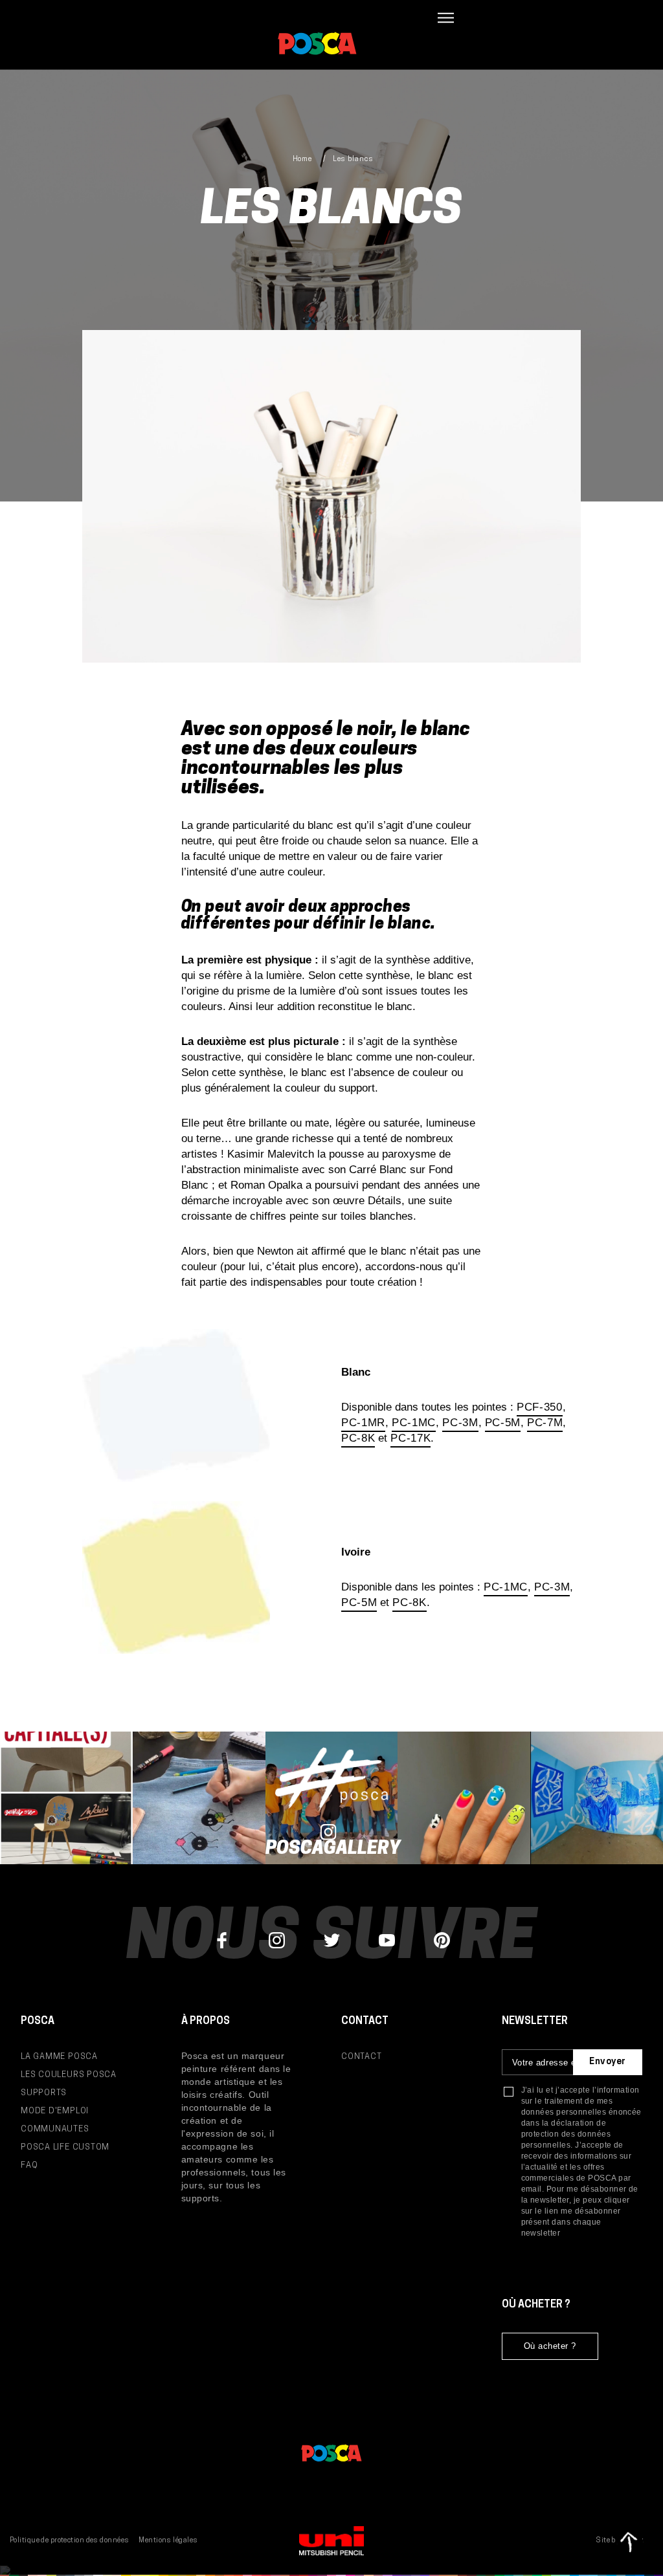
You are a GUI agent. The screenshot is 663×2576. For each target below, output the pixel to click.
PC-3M (460, 1423)
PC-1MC (414, 1423)
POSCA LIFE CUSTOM (65, 2147)
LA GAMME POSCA (59, 2057)
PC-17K (410, 1438)
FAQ (29, 2165)
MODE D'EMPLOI (55, 2111)
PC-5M (503, 1423)
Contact (361, 2057)
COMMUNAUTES (55, 2129)
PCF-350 (540, 1407)
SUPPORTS (44, 2093)
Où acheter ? (550, 2346)
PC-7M (545, 1423)
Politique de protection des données (69, 2541)
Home (303, 160)
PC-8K (358, 1438)
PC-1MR (363, 1423)
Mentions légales (168, 2541)
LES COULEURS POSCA (69, 2075)
